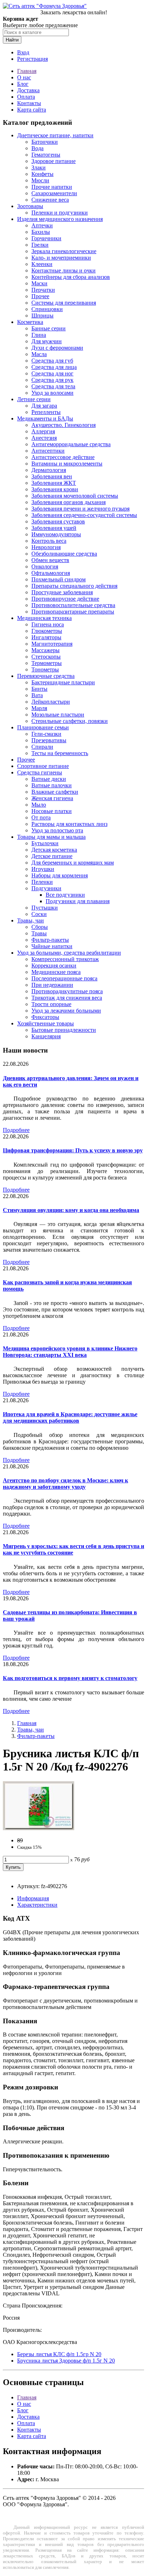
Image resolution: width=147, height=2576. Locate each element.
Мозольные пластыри (58, 715)
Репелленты (46, 412)
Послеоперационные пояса (64, 978)
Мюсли (40, 180)
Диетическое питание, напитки (55, 135)
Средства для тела (53, 386)
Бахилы (41, 232)
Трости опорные (51, 1004)
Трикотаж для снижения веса (67, 998)
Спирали (42, 747)
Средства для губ (52, 361)
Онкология (45, 567)
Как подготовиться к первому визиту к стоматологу (70, 1678)
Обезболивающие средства (64, 554)
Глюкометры (47, 631)
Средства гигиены (40, 772)
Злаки (39, 168)
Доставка (28, 90)
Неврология (46, 547)
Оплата (26, 97)
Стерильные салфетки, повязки (70, 721)
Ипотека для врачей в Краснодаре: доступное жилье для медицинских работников (70, 1417)
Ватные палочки (52, 785)
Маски (39, 283)
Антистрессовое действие (63, 457)
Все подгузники (65, 895)
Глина (39, 335)
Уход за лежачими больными (66, 1011)
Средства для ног (52, 373)
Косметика (30, 322)
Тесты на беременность (60, 753)
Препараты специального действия (74, 586)
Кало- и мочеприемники (61, 258)
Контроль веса (49, 541)
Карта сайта (32, 110)
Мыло (39, 805)
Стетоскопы (46, 657)
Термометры (47, 663)
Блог (23, 84)
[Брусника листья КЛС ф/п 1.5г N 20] (39, 1828)
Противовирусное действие (65, 599)
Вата (37, 695)
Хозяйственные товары (45, 1023)
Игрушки (43, 869)
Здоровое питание (54, 161)
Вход (23, 52)
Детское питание (52, 856)
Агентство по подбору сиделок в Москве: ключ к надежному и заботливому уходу (65, 1484)
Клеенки (42, 264)
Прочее (40, 296)
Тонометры (45, 669)
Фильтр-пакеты (50, 940)
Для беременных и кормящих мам (73, 863)
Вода (37, 148)
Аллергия (43, 431)
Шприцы (42, 316)
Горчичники (46, 238)
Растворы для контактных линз (69, 824)
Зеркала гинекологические (64, 251)
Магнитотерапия (52, 644)
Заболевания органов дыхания (69, 502)
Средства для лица (54, 367)
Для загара (44, 406)
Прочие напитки (52, 187)
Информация (33, 1898)
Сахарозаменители (54, 193)
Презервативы (49, 740)
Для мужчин (47, 341)
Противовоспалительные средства (73, 605)
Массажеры (45, 650)
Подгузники (46, 888)
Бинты (39, 689)
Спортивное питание (43, 766)
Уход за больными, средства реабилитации (69, 953)
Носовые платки (52, 811)
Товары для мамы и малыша (51, 837)
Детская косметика (54, 850)
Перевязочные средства (46, 676)
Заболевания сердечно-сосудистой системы (84, 515)
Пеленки (42, 882)
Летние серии (34, 399)
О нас (24, 77)
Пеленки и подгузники (60, 213)
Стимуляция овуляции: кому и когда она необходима (71, 1210)
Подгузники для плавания (78, 901)
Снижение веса (50, 200)
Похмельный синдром (59, 579)
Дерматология (49, 470)
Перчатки (43, 290)
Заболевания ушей (54, 528)
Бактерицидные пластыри (63, 682)
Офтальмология (51, 573)
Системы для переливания (64, 303)
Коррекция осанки (54, 966)
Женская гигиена (52, 798)
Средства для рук (52, 380)
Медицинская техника (44, 618)
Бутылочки (45, 843)
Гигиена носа (48, 624)
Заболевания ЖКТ (54, 483)
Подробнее (16, 1130)
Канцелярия (46, 1036)
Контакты (29, 103)
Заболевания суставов (58, 521)
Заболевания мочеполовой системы (75, 496)
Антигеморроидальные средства (71, 444)
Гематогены (46, 155)
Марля (39, 708)
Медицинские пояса (56, 972)
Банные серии (49, 328)
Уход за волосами (52, 393)
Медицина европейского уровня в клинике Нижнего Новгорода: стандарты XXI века (70, 1352)
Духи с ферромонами (57, 348)
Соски (39, 914)
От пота (41, 817)
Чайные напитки (52, 946)
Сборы (40, 927)
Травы (39, 933)
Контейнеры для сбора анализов (71, 277)
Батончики (45, 142)
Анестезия (44, 438)
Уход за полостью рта (57, 830)
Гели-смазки (46, 734)
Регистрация (32, 59)
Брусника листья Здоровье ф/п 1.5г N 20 (66, 2361)
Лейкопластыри (51, 702)
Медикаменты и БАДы (45, 418)
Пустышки (45, 908)
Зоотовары (30, 206)
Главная (27, 71)
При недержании (52, 985)
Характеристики (37, 1905)
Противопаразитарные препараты (73, 612)
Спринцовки (47, 309)
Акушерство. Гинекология (64, 425)
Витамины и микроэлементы (67, 464)
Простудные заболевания (62, 592)
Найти (12, 40)
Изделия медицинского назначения (60, 219)
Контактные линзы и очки (64, 270)
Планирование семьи (43, 727)
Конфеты (42, 174)
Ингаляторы (46, 637)
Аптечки (42, 225)
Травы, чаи (31, 920)
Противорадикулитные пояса (67, 991)
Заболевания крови (55, 489)
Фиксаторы (45, 1017)
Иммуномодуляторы (56, 534)
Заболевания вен (52, 476)
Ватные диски (49, 779)
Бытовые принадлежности (64, 1030)
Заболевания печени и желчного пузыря (80, 509)
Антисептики (48, 451)
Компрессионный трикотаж (65, 959)
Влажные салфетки (55, 792)
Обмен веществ (50, 560)
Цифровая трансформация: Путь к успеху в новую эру (73, 1150)
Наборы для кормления (60, 875)
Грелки (40, 245)
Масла (39, 354)
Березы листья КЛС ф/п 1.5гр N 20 (59, 2354)
